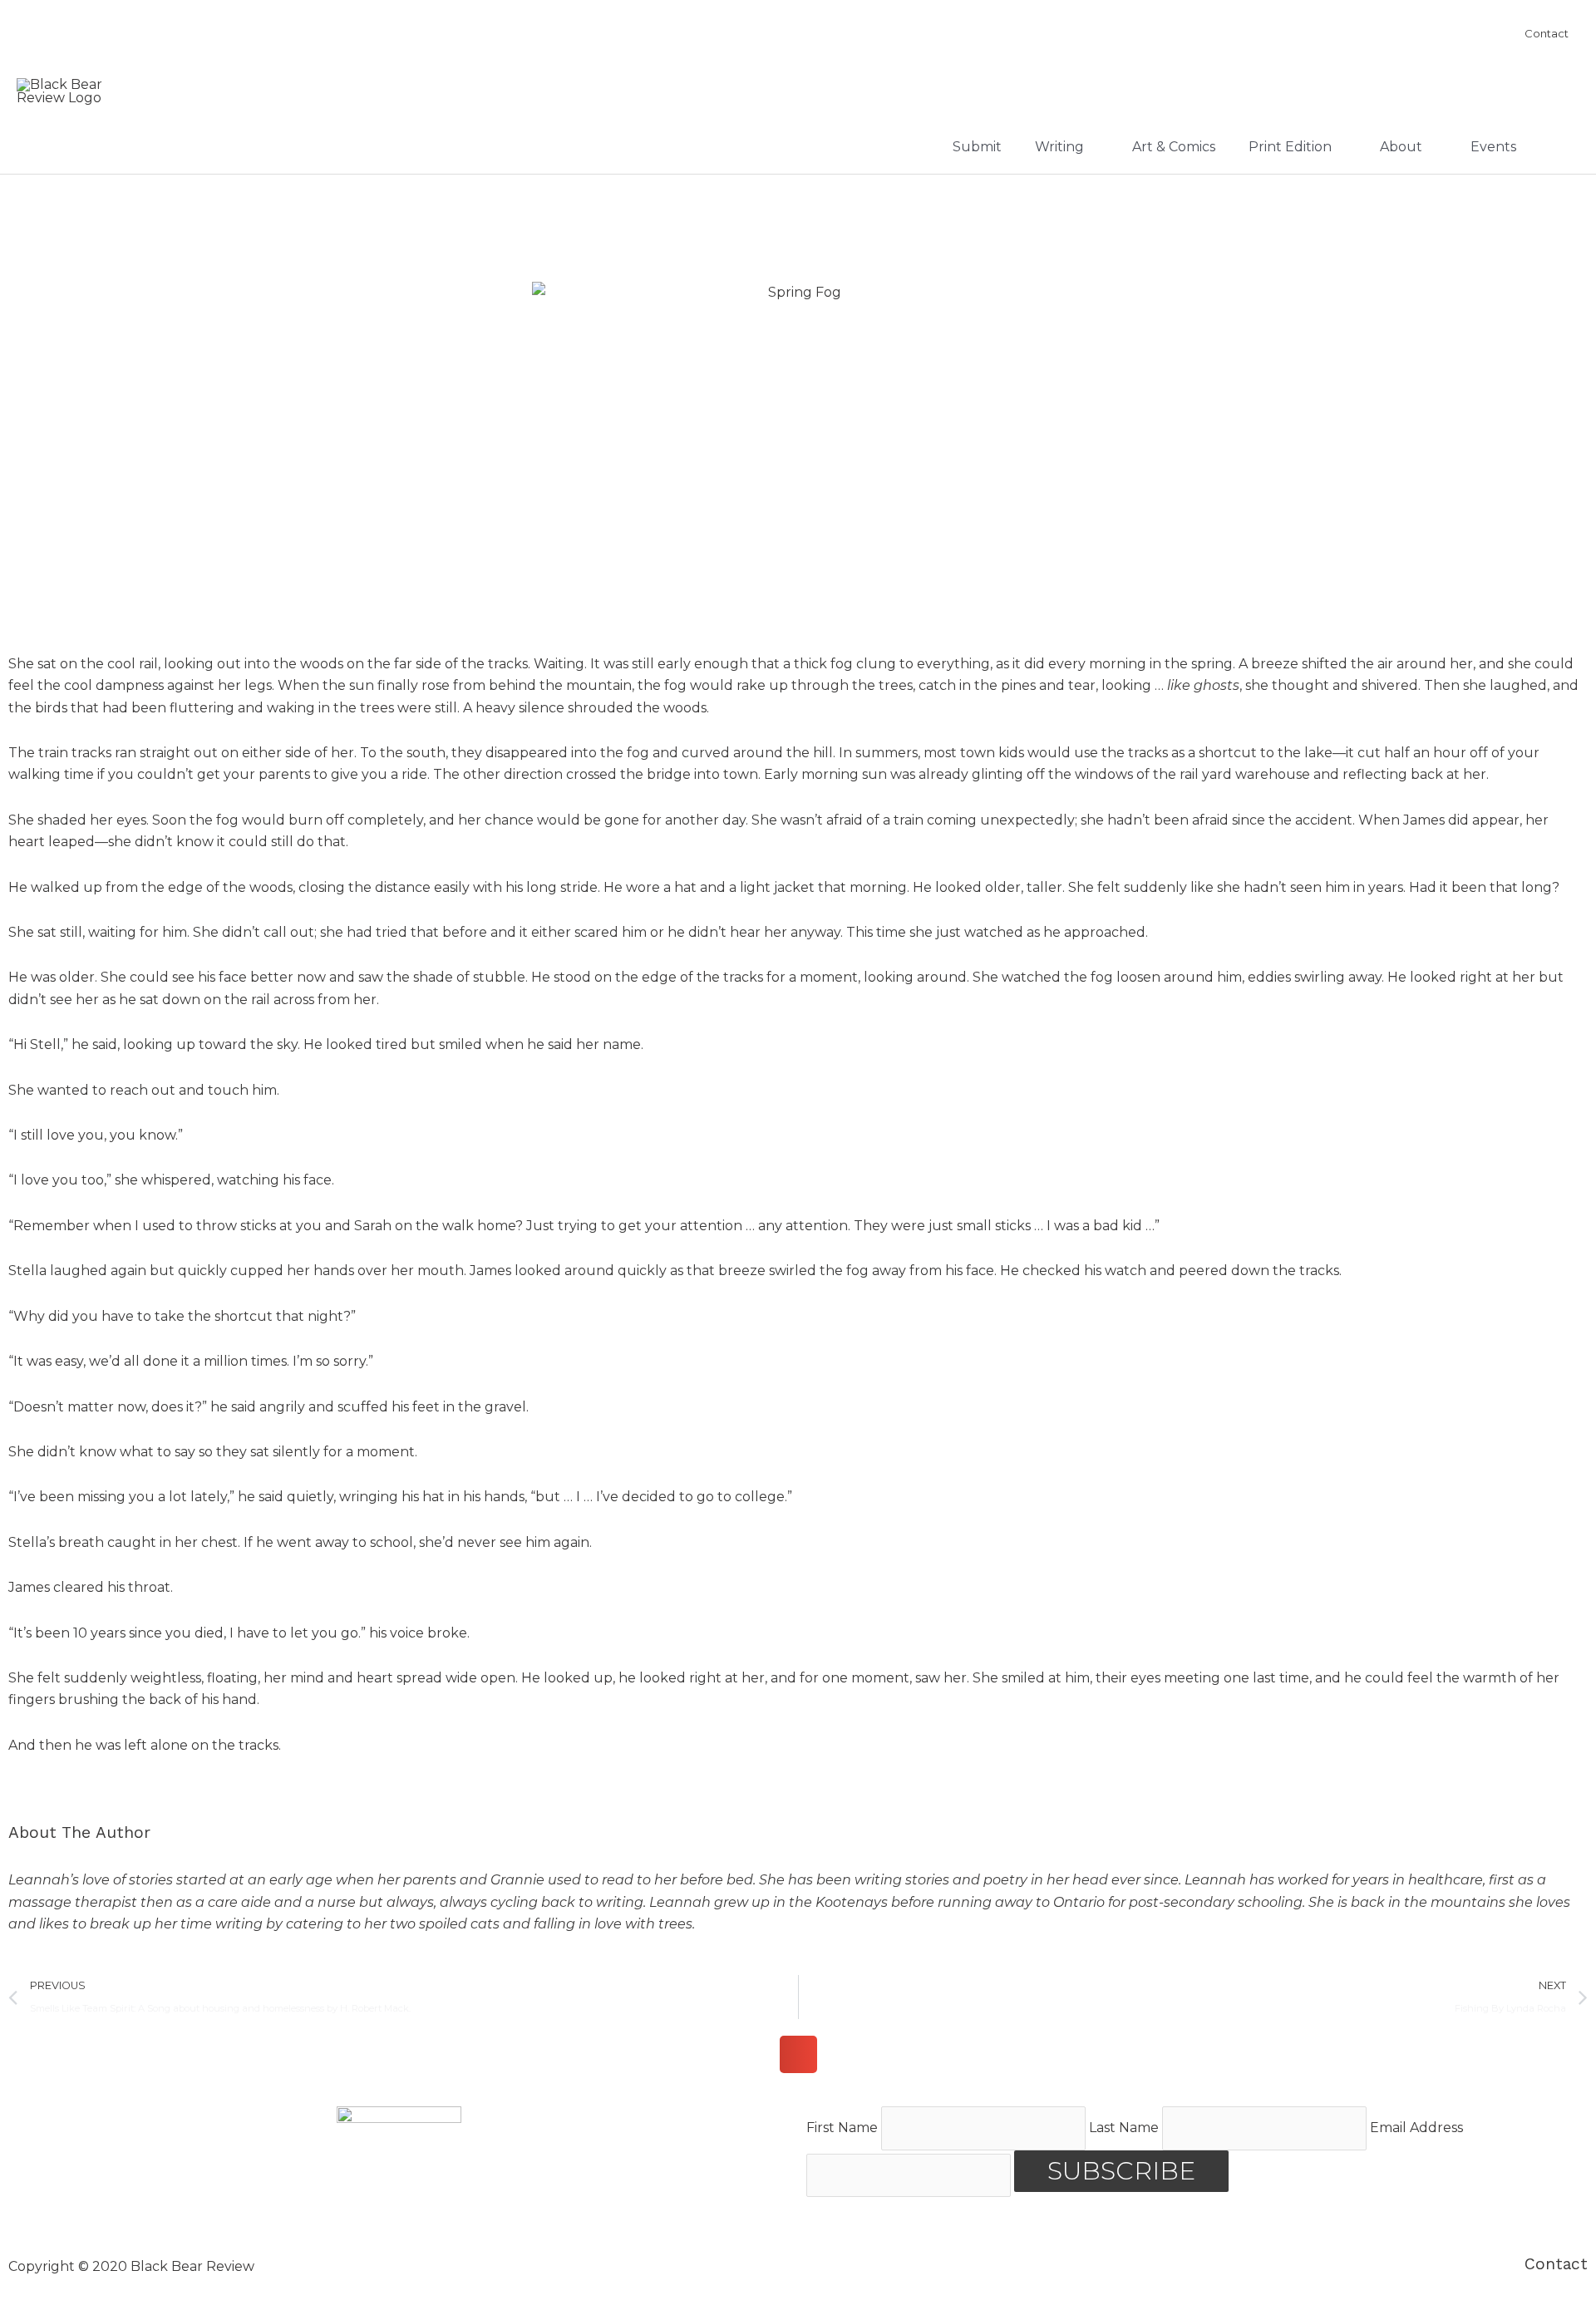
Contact (1556, 2264)
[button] (798, 2054)
